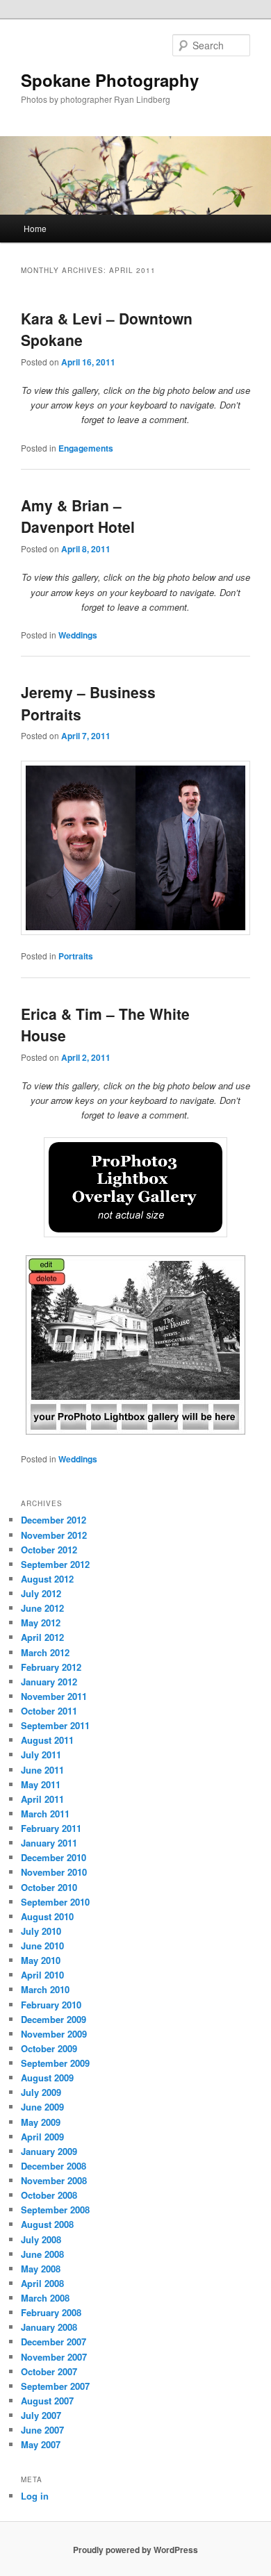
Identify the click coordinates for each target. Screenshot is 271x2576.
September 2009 (55, 2063)
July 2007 (41, 2415)
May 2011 (41, 1784)
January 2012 (49, 1682)
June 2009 (42, 2107)
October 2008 (49, 2195)
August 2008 (47, 2224)
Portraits (76, 956)
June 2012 (42, 1608)
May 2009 (41, 2122)
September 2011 (55, 1725)
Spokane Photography (110, 80)
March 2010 (45, 1989)
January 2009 (49, 2151)
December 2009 (54, 2019)
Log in (35, 2496)
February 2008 (51, 2312)
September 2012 (55, 1564)
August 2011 (47, 1740)
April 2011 (42, 1799)
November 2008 (54, 2180)
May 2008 (41, 2269)
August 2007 (47, 2401)
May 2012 (41, 1623)
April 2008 (42, 2283)
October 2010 (49, 1887)
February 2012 (51, 1667)
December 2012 (54, 1520)
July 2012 (41, 1593)
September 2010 (55, 1902)
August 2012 (47, 1579)
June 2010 (42, 1946)
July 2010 (41, 1931)
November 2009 (54, 2034)
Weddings (78, 635)
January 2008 (49, 2327)
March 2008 (45, 2298)
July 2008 (41, 2239)
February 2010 (51, 2005)
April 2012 (42, 1637)
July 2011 (41, 1755)
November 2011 (54, 1696)
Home (35, 228)
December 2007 (54, 2342)
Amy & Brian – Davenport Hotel (78, 516)
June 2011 (42, 1770)
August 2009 (47, 2078)
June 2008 (42, 2254)
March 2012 (45, 1652)
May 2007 (41, 2444)
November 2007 (54, 2357)
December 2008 (54, 2166)
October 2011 (49, 1711)
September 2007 (55, 2386)
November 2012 (54, 1535)
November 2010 (54, 1872)
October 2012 (49, 1550)
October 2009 (49, 2048)
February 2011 (51, 1828)
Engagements (86, 448)
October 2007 (49, 2371)
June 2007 (42, 2430)
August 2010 (47, 1916)
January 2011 (49, 1843)
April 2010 (42, 1975)
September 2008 (55, 2210)
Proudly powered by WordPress (135, 2550)
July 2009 (41, 2092)
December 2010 (54, 1857)
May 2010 (41, 1960)
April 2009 (42, 2137)
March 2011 (45, 1814)
